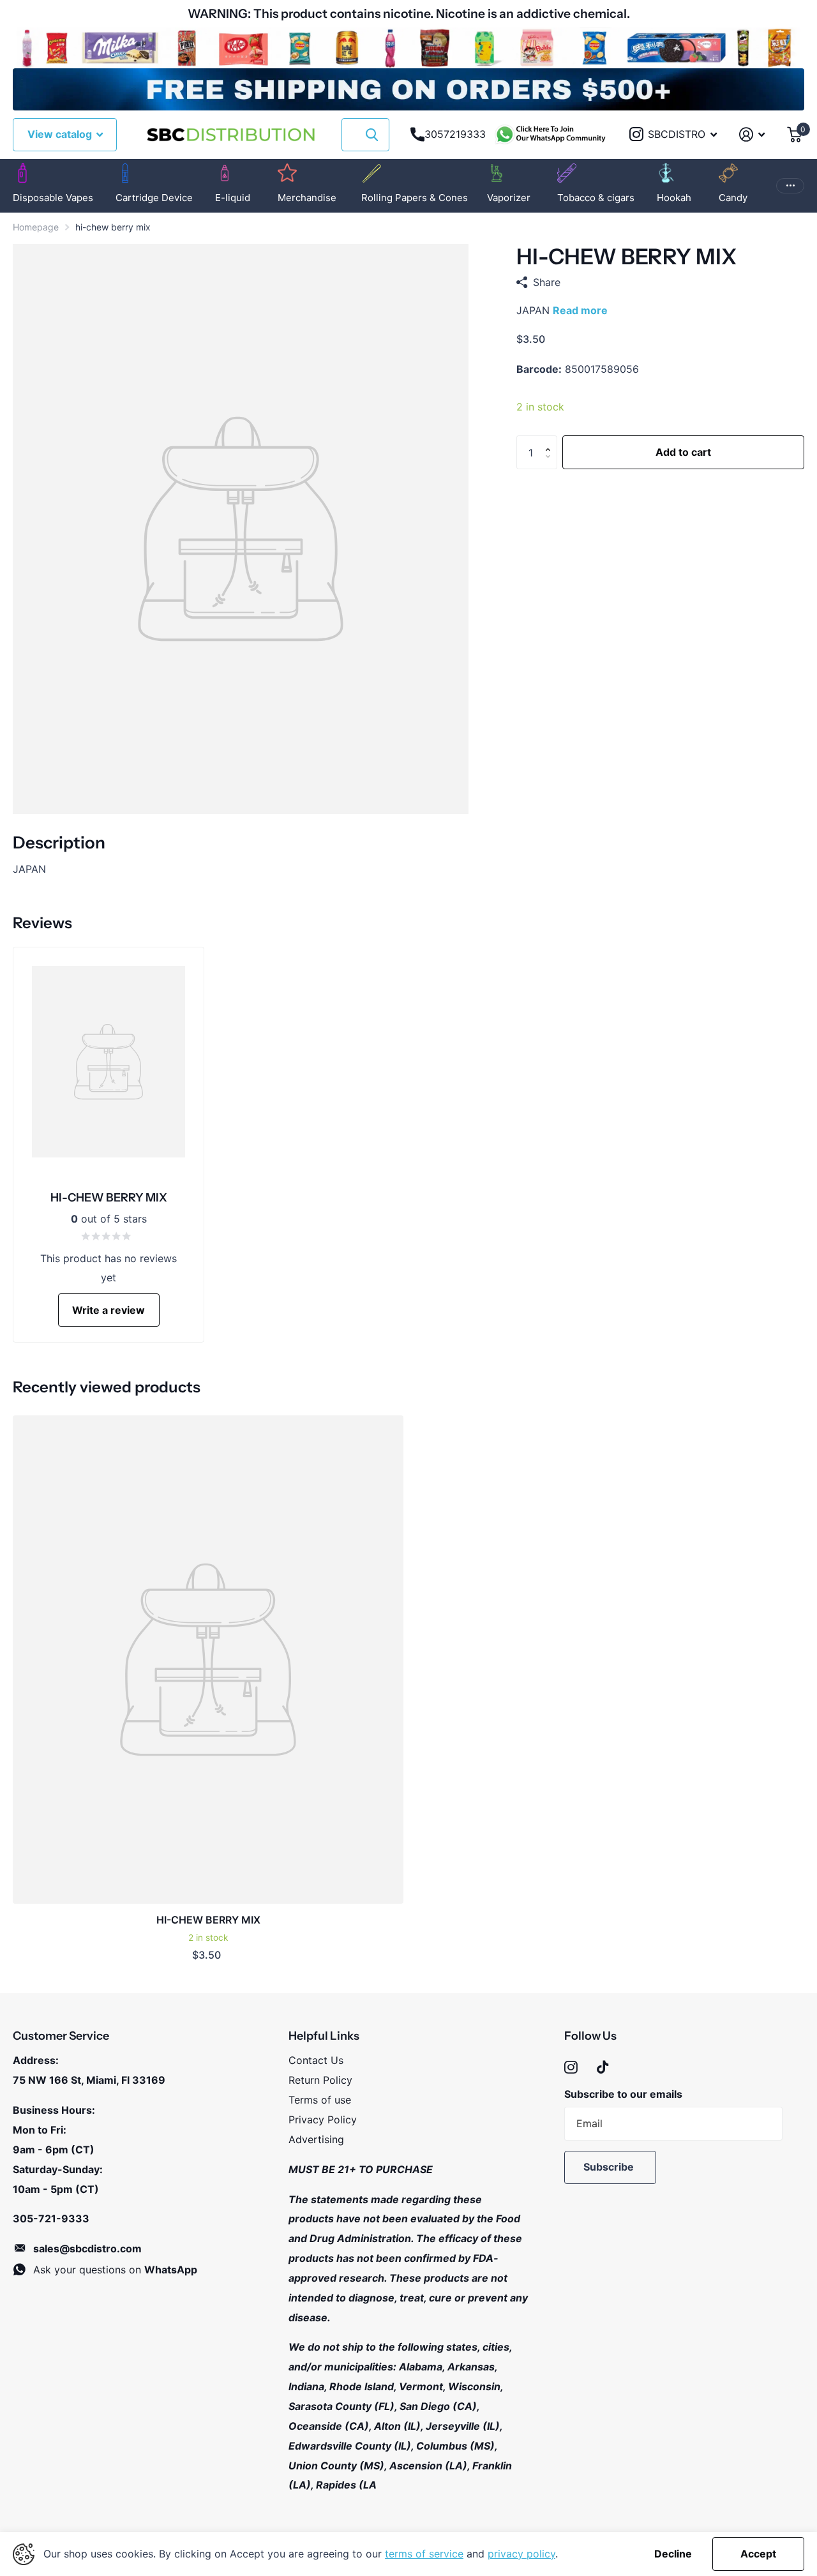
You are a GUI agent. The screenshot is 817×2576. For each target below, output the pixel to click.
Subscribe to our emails (623, 2094)
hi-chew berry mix (208, 1920)
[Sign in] (752, 134)
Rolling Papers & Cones (415, 198)
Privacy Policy (323, 2120)
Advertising (316, 2139)
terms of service (424, 2554)
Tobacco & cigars (596, 198)
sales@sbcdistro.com (87, 2248)
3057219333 (455, 134)
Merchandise (307, 198)
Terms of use (320, 2100)
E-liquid (233, 198)
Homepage (36, 227)
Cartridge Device (154, 198)
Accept (758, 2554)
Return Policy (320, 2080)
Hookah (674, 198)
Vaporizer (509, 198)
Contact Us (316, 2060)
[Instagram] (571, 2068)
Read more (580, 310)
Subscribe (610, 2167)
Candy (733, 198)
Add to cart (683, 452)
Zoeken (372, 135)
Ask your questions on (115, 2270)
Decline (673, 2554)
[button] (551, 441)
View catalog (61, 134)
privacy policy (521, 2554)
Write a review (109, 1310)
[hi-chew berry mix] (208, 1660)
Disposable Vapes (53, 198)
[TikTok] (603, 2068)
